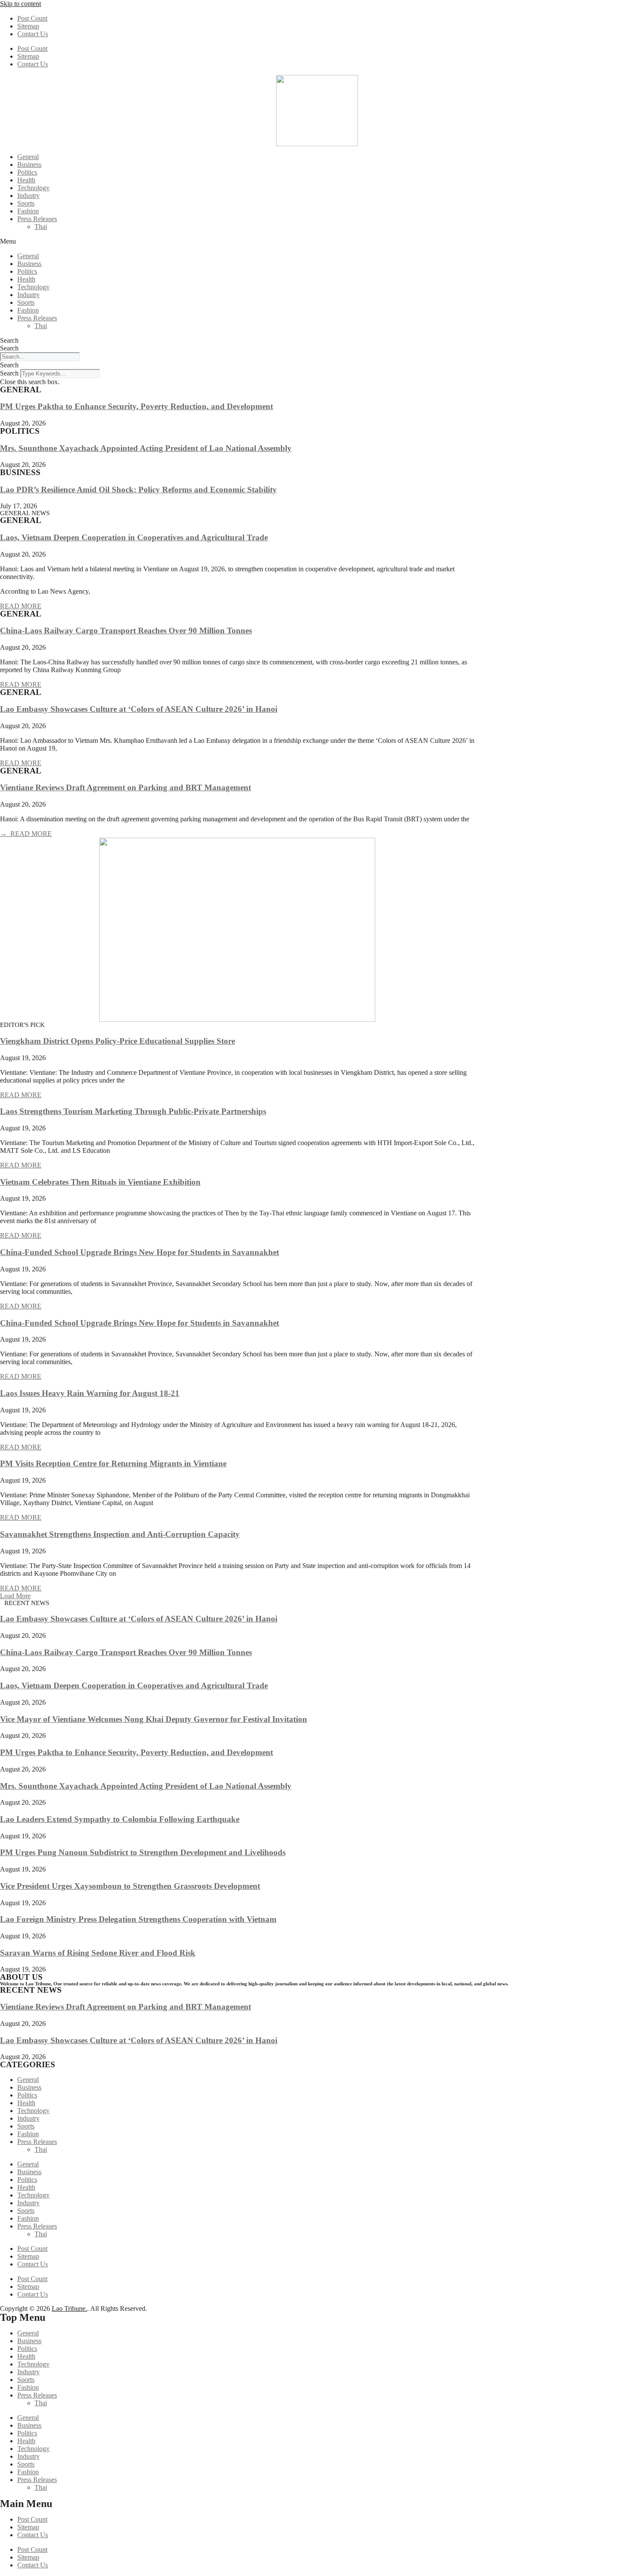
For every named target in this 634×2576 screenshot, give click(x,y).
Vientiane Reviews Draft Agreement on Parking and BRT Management (126, 787)
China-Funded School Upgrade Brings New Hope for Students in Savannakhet (140, 1252)
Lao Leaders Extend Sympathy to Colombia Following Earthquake (120, 1819)
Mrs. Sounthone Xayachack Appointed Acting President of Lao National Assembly (146, 448)
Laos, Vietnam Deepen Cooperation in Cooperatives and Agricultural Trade (134, 537)
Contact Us (33, 34)
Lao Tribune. (69, 2308)
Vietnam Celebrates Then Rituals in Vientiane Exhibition (100, 1182)
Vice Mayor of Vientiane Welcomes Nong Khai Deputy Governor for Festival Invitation (154, 1719)
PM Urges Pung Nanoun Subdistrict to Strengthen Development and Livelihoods (143, 1852)
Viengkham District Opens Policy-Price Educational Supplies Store (118, 1041)
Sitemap (28, 26)
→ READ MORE (26, 834)
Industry (28, 196)
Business (29, 164)
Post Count (32, 18)
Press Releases (37, 219)
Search (9, 340)
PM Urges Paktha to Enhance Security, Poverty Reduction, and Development (137, 406)
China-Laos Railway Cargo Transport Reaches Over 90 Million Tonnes (126, 631)
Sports (26, 203)
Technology (33, 188)
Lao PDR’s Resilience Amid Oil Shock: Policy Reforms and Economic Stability (138, 490)
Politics (27, 172)
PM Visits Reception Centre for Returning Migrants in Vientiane (113, 1463)
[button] (317, 241)
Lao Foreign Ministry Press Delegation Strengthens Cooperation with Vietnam (138, 1919)
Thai (41, 227)
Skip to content (20, 4)
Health (26, 180)
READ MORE (21, 606)
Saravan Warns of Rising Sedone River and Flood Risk (98, 1953)
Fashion (28, 211)
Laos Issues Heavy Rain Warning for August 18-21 (90, 1393)
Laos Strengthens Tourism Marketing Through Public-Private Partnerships (133, 1111)
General (28, 157)
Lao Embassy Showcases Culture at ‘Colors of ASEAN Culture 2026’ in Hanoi (139, 709)
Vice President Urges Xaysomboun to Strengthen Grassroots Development (130, 1886)
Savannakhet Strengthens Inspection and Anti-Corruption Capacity (120, 1534)
